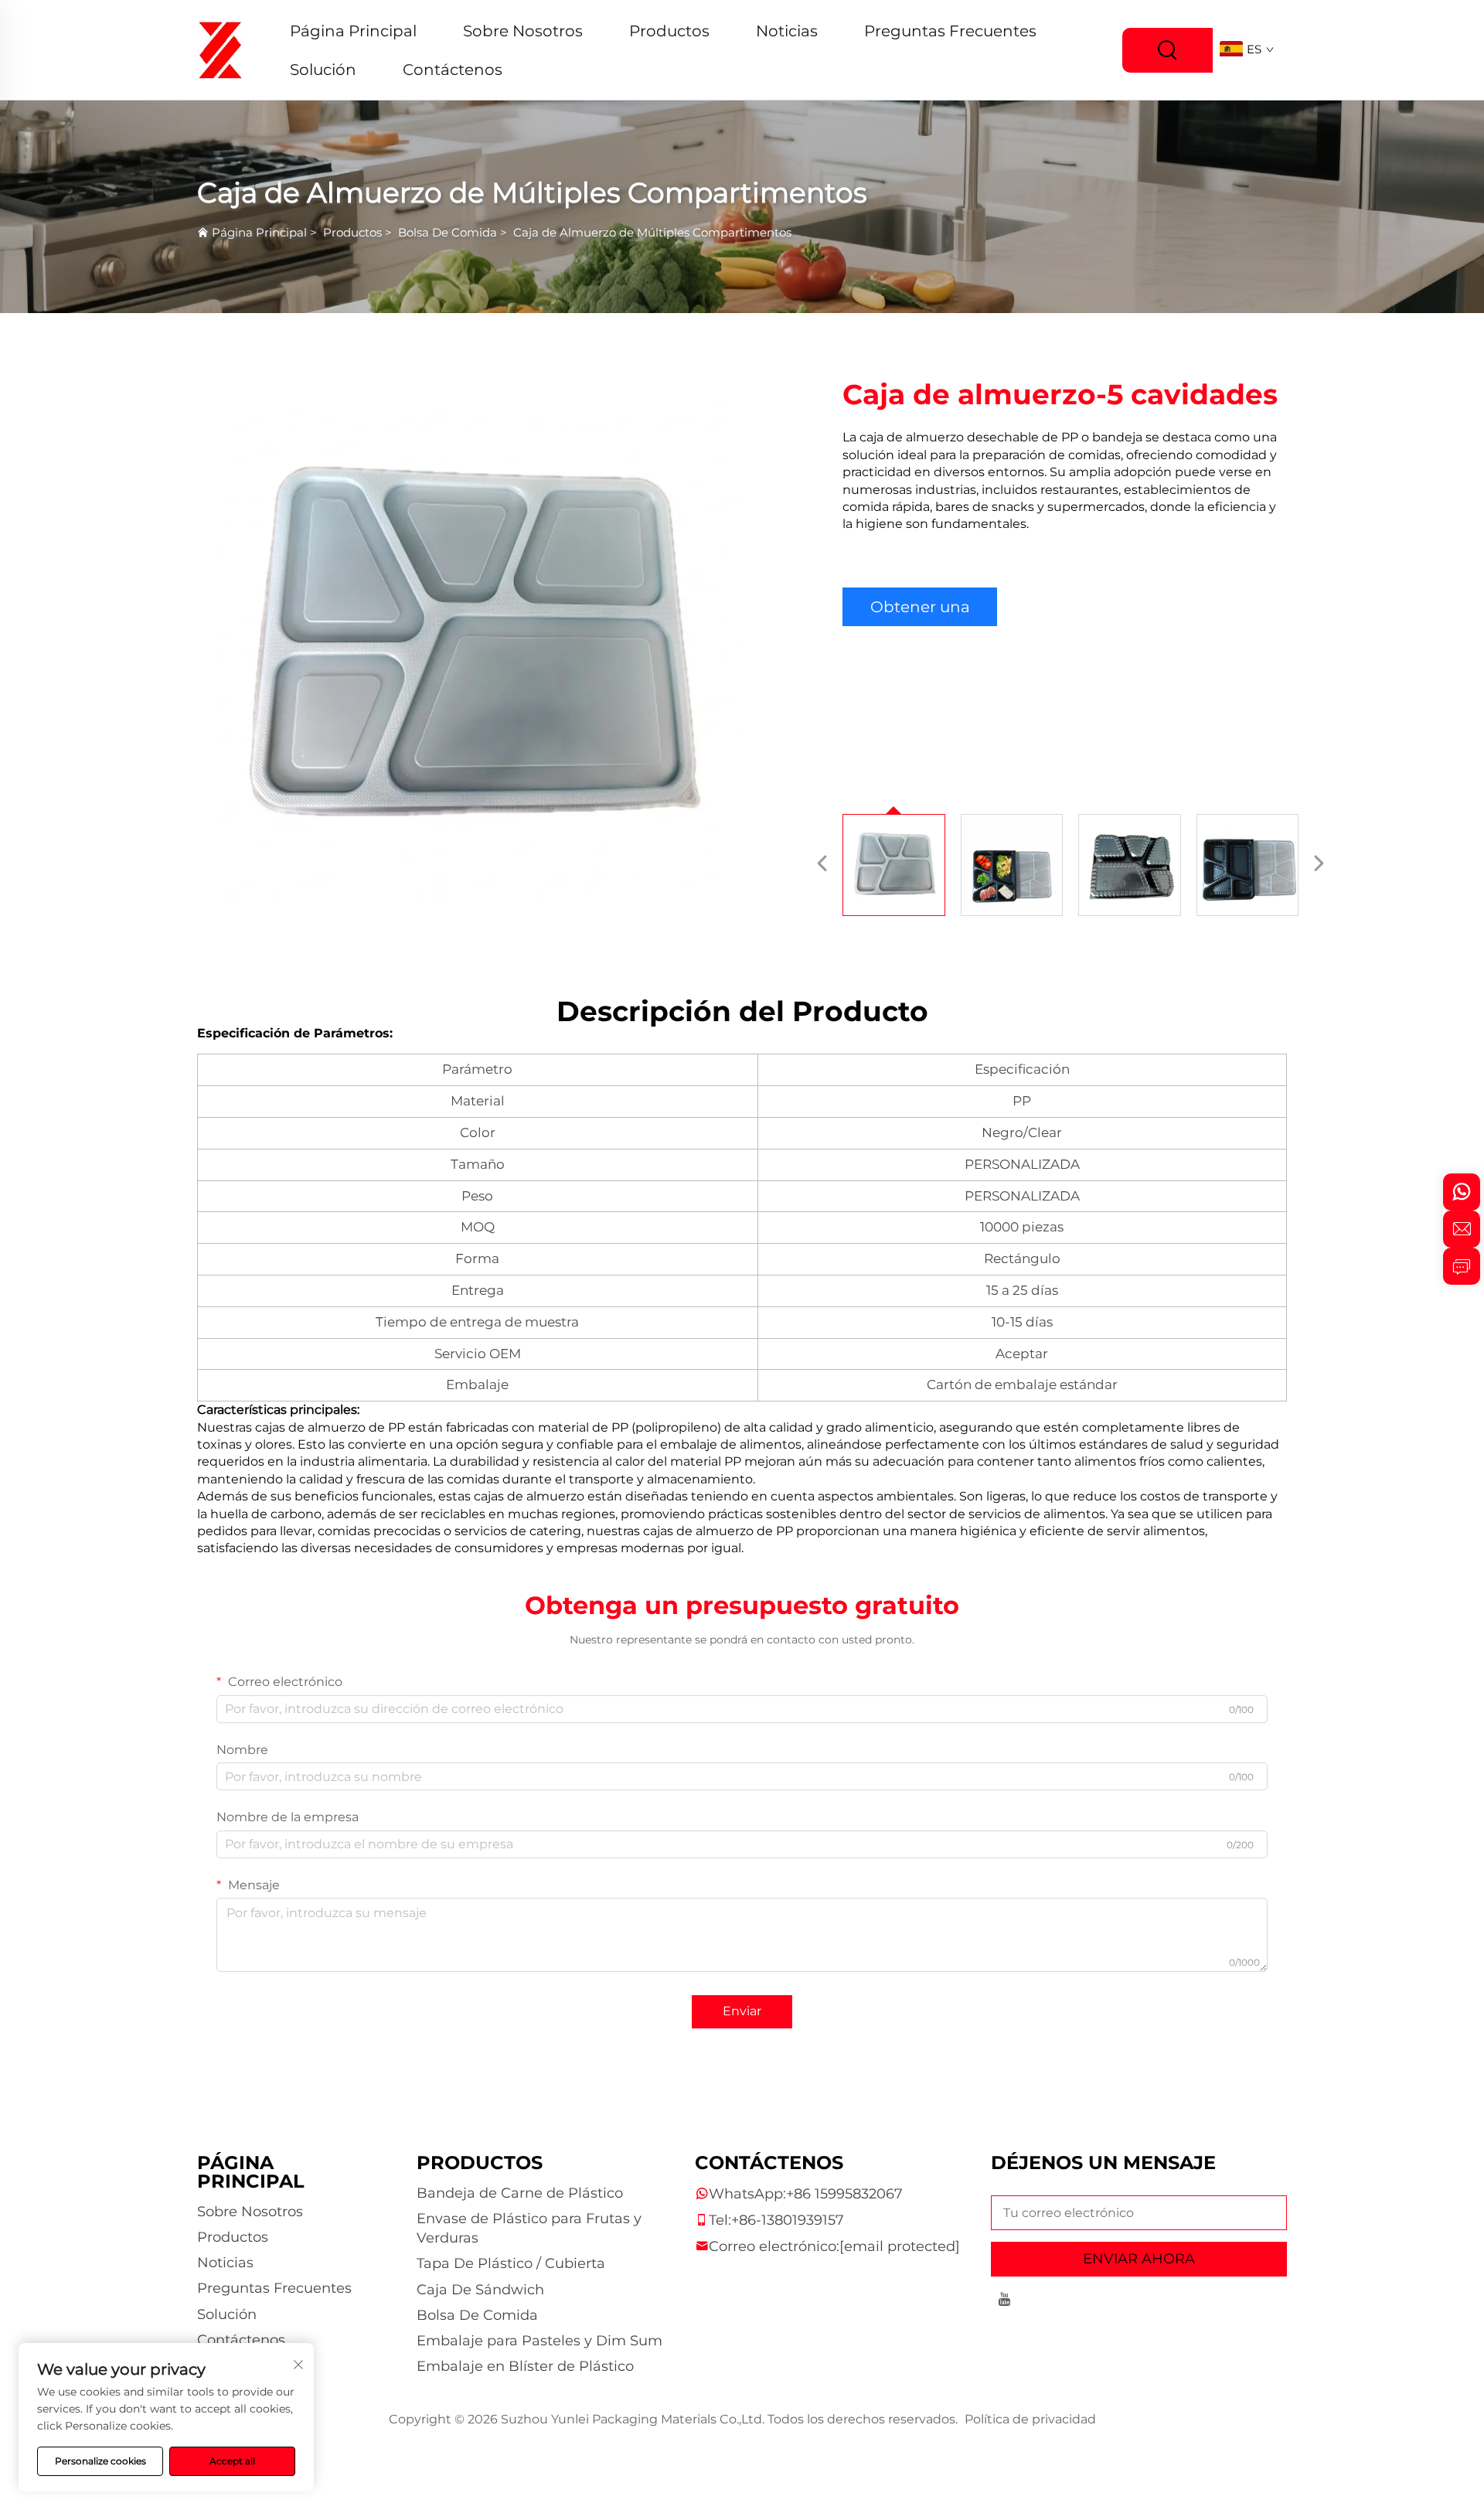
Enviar (742, 2011)
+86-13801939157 (788, 2220)
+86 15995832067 (844, 2194)
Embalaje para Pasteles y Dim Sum (539, 2341)
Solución (323, 70)
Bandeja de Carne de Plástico (520, 2193)
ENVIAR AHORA (1139, 2259)
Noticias (787, 31)
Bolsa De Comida (448, 232)
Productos (669, 31)
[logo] (220, 49)
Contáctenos (453, 70)
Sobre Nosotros (523, 31)
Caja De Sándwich (480, 2290)
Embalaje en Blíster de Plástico (525, 2366)
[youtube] (1004, 2302)
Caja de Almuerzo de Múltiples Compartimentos (652, 232)
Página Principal (353, 31)
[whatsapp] (1462, 1192)
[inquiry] (1462, 1266)
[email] (1462, 1229)
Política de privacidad (1030, 2419)
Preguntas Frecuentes (950, 31)
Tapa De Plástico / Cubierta (511, 2263)
